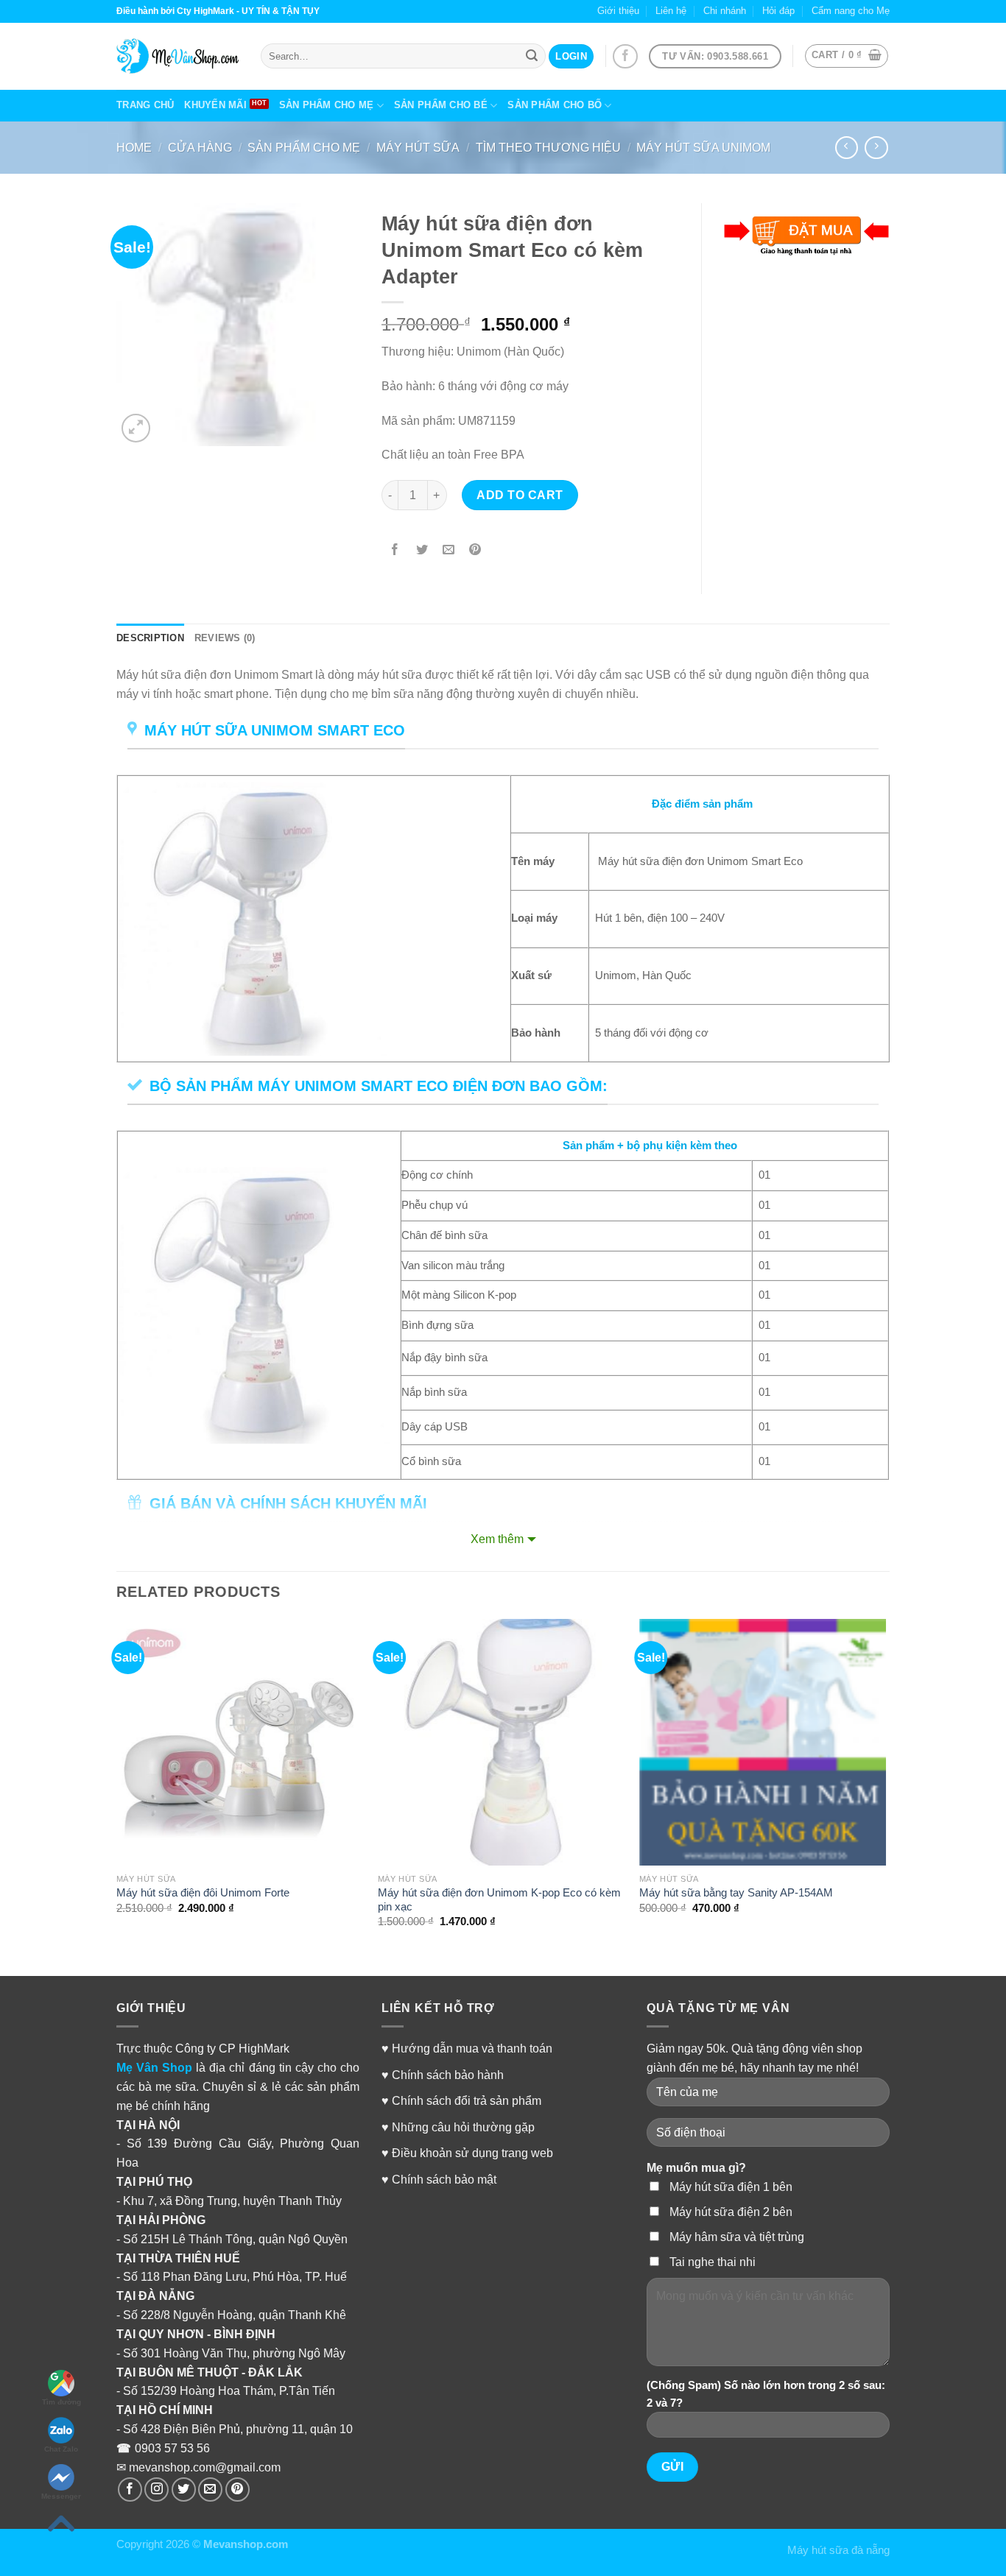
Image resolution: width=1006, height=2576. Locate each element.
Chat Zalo (61, 2449)
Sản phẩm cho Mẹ (327, 105)
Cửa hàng (200, 147)
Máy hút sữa (418, 147)
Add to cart (520, 495)
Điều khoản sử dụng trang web (472, 2153)
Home (134, 147)
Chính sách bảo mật (444, 2179)
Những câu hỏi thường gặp (463, 2127)
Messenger (61, 2496)
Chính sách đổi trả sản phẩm (467, 2100)
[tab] (150, 639)
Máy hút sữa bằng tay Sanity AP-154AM (736, 1893)
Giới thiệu (618, 11)
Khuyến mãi (215, 105)
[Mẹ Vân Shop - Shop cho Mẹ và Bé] (177, 56)
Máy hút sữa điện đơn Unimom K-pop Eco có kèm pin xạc (499, 1900)
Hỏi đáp (778, 11)
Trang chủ (145, 105)
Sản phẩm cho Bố (555, 105)
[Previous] (117, 1786)
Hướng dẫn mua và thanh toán (472, 2048)
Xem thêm (497, 1539)
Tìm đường (61, 2402)
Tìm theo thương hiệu (548, 147)
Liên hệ (671, 11)
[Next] (885, 1786)
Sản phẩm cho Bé (441, 105)
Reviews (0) (225, 638)
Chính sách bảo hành (448, 2075)
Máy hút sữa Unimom (703, 147)
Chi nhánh (725, 11)
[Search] (532, 56)
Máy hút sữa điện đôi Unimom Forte (203, 1893)
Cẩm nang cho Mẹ (851, 11)
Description (150, 638)
